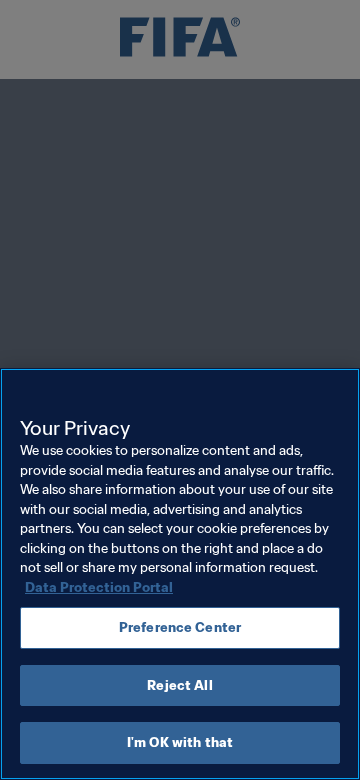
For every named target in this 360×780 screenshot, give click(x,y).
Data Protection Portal (99, 587)
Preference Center (180, 627)
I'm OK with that (180, 742)
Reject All (179, 685)
